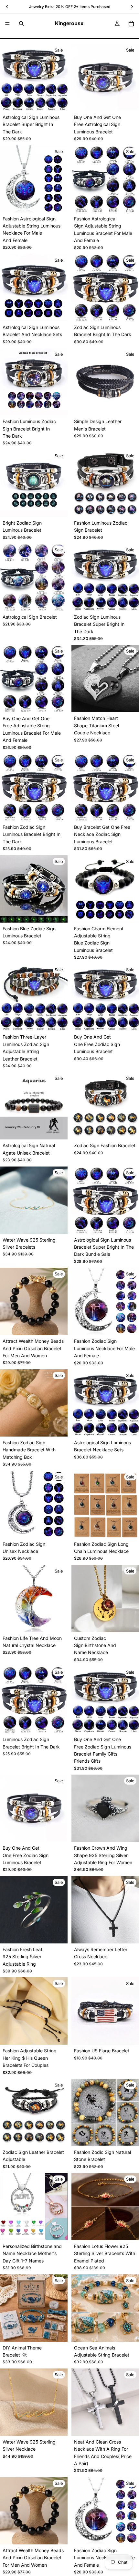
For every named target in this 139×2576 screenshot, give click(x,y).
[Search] (21, 24)
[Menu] (7, 24)
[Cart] (131, 24)
